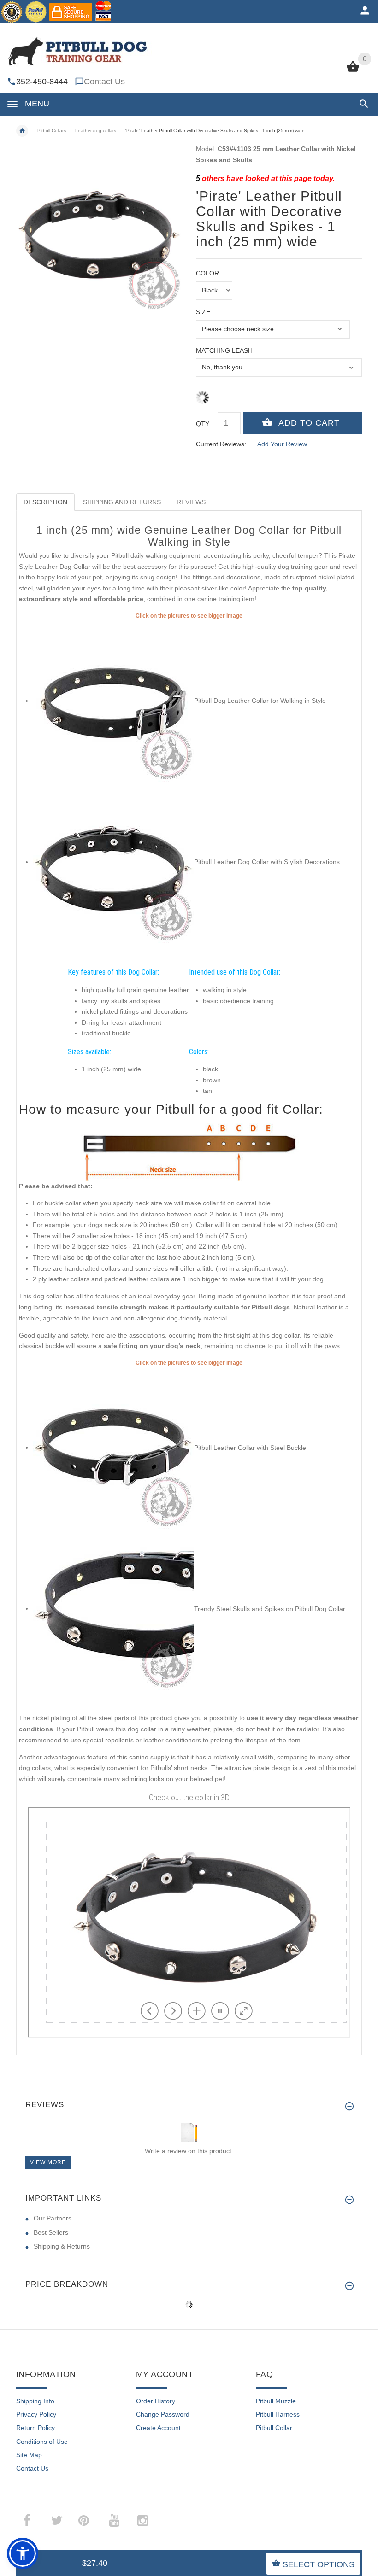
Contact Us (104, 82)
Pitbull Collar (274, 2428)
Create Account (158, 2428)
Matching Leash (224, 350)
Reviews (191, 502)
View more (48, 2162)
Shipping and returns (122, 502)
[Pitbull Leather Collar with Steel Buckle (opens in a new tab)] (113, 1447)
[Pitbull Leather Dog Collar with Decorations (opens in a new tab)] (113, 862)
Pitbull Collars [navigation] (52, 131)
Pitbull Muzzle (276, 2401)
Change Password (163, 2414)
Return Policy (35, 2428)
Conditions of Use (42, 2442)
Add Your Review (282, 444)
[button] (362, 104)
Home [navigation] (22, 131)
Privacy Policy (36, 2414)
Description (45, 502)
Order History (156, 2401)
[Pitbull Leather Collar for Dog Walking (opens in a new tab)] (113, 701)
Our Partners (53, 2218)
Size (203, 312)
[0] (353, 71)
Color (207, 273)
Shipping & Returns (62, 2246)
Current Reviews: (221, 444)
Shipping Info (35, 2401)
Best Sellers (51, 2232)
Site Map (29, 2455)
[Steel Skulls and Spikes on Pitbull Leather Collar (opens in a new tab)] (113, 1608)
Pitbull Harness (278, 2414)
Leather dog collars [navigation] (96, 131)
